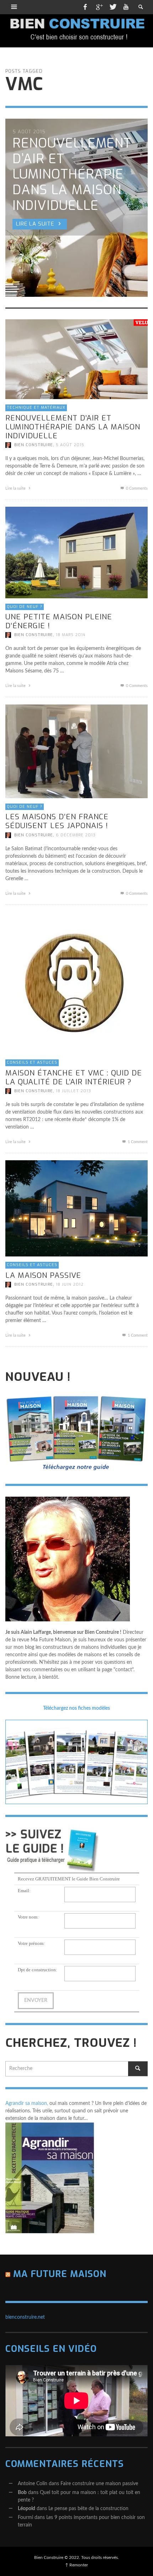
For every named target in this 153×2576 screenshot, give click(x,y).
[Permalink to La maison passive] (76, 1208)
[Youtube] (126, 7)
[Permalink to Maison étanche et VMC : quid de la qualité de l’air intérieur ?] (76, 983)
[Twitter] (112, 7)
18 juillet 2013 (73, 1091)
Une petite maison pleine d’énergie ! (59, 621)
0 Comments (136, 488)
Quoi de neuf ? (25, 607)
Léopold (27, 2509)
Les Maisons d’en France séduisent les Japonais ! (57, 821)
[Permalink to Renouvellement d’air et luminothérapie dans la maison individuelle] (76, 359)
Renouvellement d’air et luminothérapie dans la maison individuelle (73, 427)
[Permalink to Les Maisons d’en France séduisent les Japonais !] (76, 751)
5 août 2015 (70, 445)
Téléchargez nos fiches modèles (76, 1708)
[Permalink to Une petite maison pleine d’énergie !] (76, 552)
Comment (138, 1142)
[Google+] (99, 7)
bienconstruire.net (25, 2317)
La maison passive (43, 1275)
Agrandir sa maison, (27, 2103)
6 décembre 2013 (76, 835)
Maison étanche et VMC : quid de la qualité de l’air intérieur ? (74, 1077)
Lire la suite (16, 488)
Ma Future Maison (60, 2274)
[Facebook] (85, 7)
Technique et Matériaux (36, 407)
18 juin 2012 (70, 1284)
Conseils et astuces (32, 1062)
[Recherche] (14, 7)
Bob (22, 2493)
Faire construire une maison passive (99, 2484)
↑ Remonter (76, 2565)
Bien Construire (34, 445)
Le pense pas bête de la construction (88, 2509)
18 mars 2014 (71, 635)
